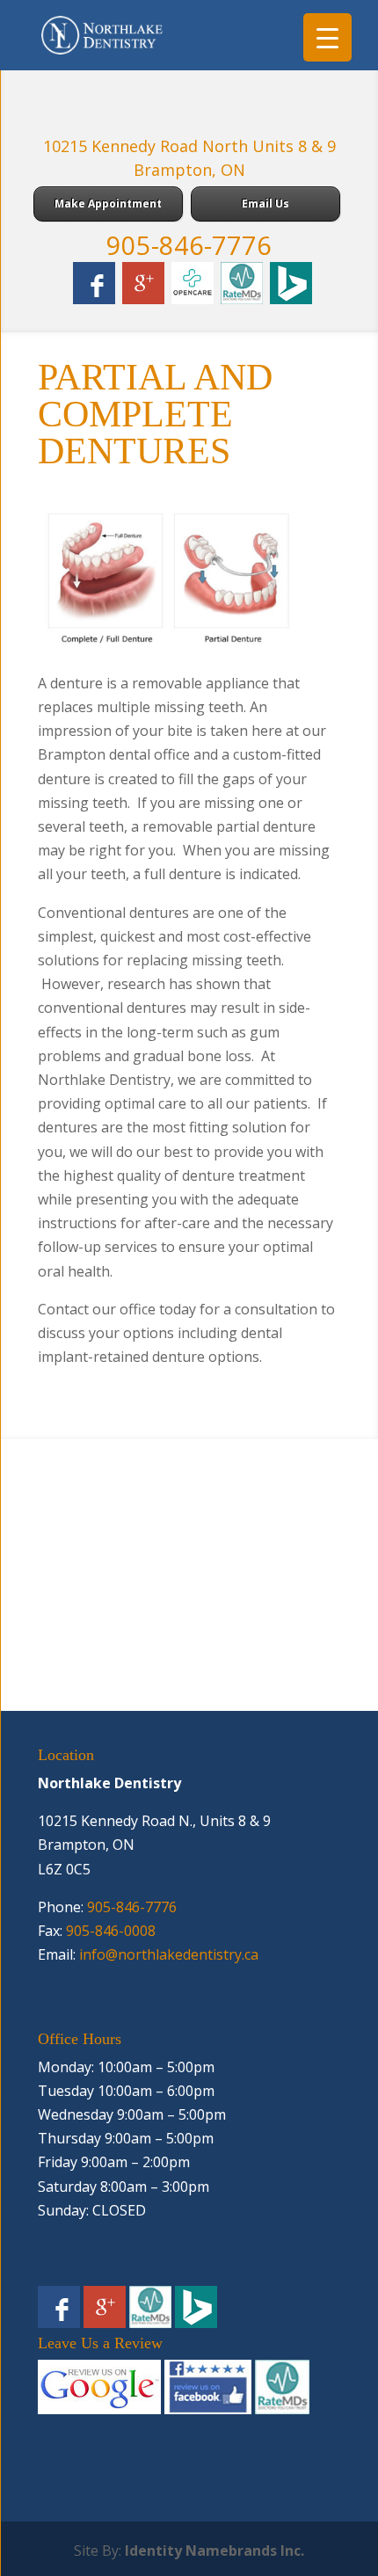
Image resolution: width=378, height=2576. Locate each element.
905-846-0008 (111, 1931)
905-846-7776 (189, 245)
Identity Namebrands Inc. (214, 2551)
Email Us (265, 204)
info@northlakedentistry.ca (169, 1954)
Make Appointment (108, 204)
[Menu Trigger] (327, 37)
